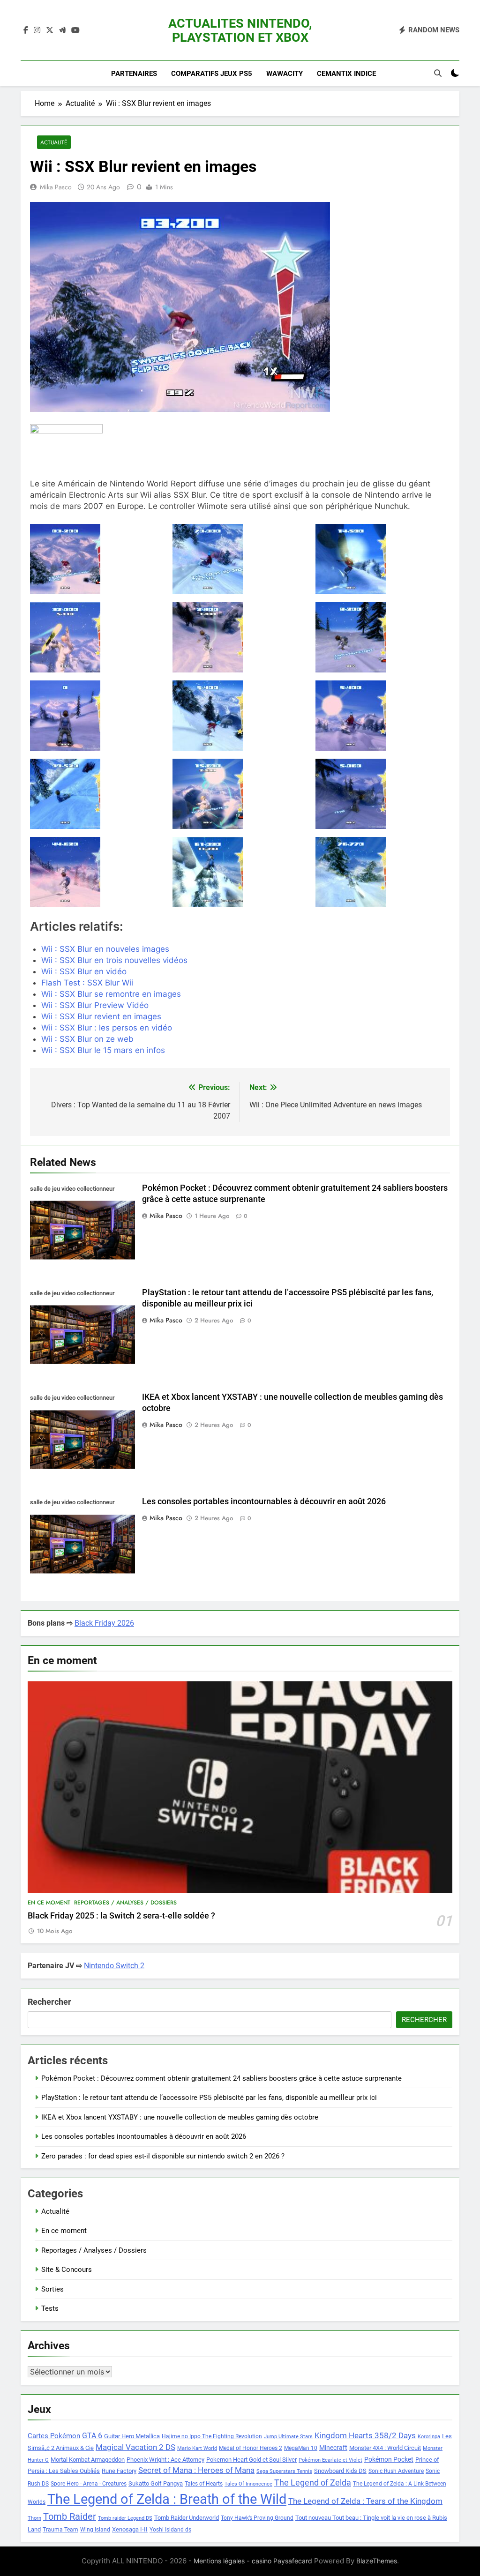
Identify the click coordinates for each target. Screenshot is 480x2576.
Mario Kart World (197, 2448)
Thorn (34, 2518)
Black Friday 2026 (104, 1623)
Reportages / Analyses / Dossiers (125, 1903)
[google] (62, 30)
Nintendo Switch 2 (114, 1966)
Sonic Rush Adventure (396, 2471)
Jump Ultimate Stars (288, 2437)
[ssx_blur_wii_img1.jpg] (383, 559)
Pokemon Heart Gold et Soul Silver (251, 2460)
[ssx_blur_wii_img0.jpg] (240, 559)
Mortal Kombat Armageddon (88, 2460)
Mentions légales (219, 2561)
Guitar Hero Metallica (132, 2436)
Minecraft (333, 2448)
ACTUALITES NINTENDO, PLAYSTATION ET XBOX (240, 30)
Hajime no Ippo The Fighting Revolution (212, 2436)
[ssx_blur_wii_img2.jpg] (240, 716)
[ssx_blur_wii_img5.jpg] (240, 794)
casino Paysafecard (282, 2561)
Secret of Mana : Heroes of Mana (196, 2470)
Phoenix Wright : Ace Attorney (165, 2460)
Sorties (52, 2289)
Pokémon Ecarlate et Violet (330, 2460)
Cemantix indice (346, 74)
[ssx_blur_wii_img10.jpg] (97, 637)
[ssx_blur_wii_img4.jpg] (97, 794)
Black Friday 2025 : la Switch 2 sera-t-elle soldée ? (121, 1916)
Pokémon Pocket (389, 2459)
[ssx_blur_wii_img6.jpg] (383, 794)
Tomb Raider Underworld (187, 2518)
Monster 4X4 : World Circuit (385, 2448)
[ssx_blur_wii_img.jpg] (97, 559)
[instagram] (37, 30)
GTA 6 (92, 2436)
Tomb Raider (70, 2517)
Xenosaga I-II (130, 2529)
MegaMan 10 (301, 2448)
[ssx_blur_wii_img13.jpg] (97, 716)
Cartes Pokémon (54, 2436)
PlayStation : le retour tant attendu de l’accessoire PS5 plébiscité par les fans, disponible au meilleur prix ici (209, 2098)
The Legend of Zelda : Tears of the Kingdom (365, 2501)
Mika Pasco (56, 187)
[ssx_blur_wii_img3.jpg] (383, 716)
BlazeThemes (377, 2561)
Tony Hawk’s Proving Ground (257, 2518)
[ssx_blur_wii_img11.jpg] (240, 637)
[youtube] (75, 30)
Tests (50, 2308)
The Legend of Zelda (313, 2483)
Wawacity (285, 74)
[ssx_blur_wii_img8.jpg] (240, 872)
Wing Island (95, 2530)
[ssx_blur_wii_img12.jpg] (383, 637)
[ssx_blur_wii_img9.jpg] (383, 872)
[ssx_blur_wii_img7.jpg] (97, 872)
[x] (50, 30)
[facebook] (26, 30)
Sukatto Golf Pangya (156, 2483)
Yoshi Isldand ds (170, 2530)
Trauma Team (60, 2530)
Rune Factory (119, 2471)
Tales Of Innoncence (248, 2484)
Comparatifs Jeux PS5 (212, 74)
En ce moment (49, 1903)
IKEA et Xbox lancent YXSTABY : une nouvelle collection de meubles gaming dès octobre (180, 2117)
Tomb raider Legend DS (125, 2518)
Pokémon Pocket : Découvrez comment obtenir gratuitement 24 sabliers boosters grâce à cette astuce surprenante (221, 2078)
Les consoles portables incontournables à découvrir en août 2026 (264, 1501)
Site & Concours (67, 2270)
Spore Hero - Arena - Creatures (89, 2484)
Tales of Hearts (204, 2484)
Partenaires (134, 74)
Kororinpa (429, 2437)
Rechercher (49, 2002)
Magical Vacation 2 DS (135, 2447)
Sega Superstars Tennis (284, 2471)
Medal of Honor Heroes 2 (251, 2448)
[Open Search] (438, 73)
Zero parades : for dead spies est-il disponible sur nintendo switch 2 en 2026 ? (163, 2156)
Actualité (54, 142)
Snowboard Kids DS (340, 2471)
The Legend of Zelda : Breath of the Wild (167, 2499)
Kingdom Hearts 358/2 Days (365, 2435)
